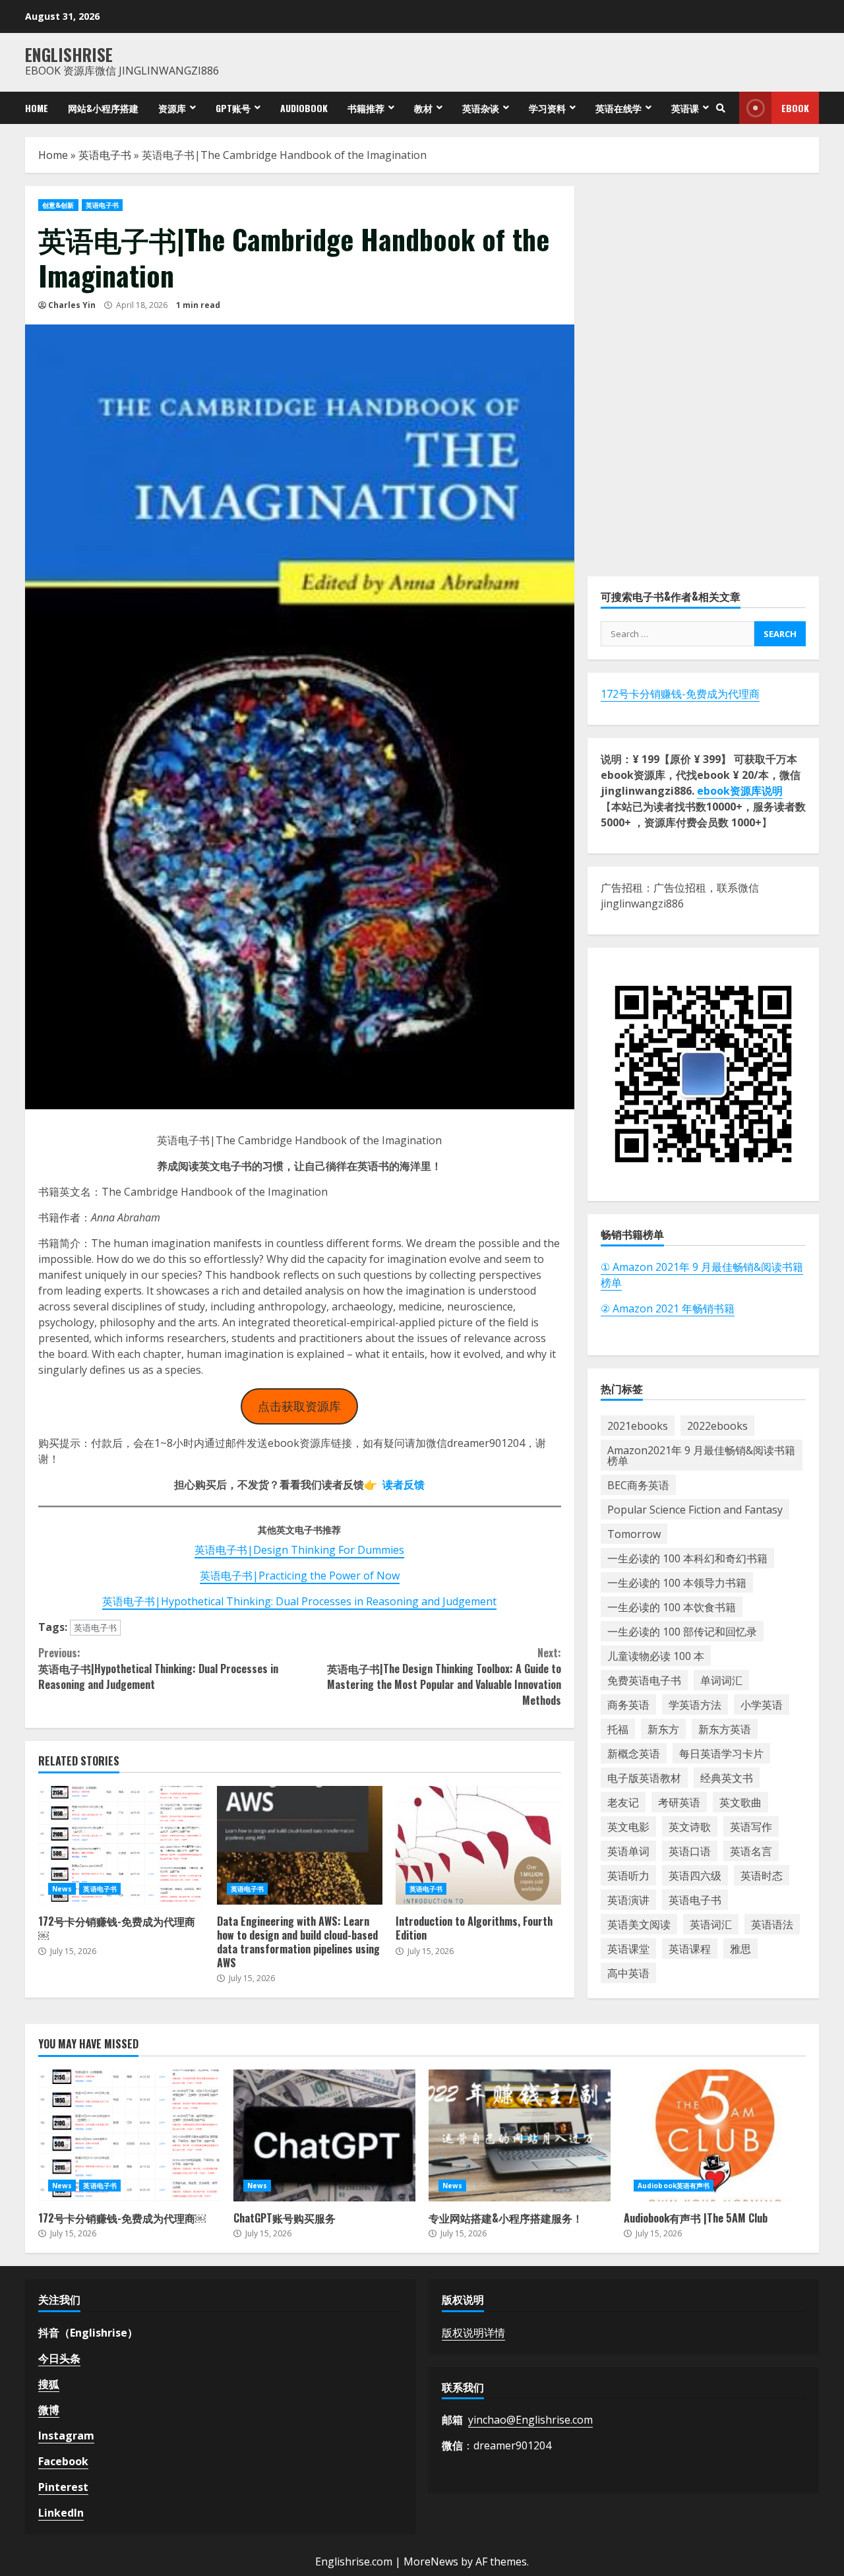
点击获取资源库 (299, 1406)
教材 (423, 108)
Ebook (795, 108)
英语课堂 (628, 1948)
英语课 (685, 108)
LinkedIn (61, 2513)
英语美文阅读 (639, 1924)
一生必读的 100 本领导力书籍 (677, 1582)
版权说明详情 (473, 2333)
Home (37, 108)
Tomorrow (634, 1533)
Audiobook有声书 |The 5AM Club (715, 2135)
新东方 (663, 1729)
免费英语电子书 (644, 1680)
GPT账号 (233, 108)
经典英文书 (727, 1777)
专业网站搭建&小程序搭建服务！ (520, 2135)
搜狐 (49, 2384)
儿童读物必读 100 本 (656, 1655)
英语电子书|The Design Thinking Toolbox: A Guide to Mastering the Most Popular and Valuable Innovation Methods (444, 1676)
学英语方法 (695, 1704)
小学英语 (762, 1704)
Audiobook (304, 108)
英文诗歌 (690, 1826)
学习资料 (547, 108)
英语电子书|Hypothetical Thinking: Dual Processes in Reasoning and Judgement (299, 1601)
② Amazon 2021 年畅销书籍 (668, 1308)
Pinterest (63, 2487)
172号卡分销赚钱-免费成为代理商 (680, 694)
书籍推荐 (366, 108)
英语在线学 (618, 108)
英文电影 (628, 1826)
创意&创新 (58, 205)
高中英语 (628, 1973)
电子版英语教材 (644, 1777)
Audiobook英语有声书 (674, 2186)
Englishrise (69, 54)
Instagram (66, 2436)
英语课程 (690, 1948)
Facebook (63, 2461)
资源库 (172, 108)
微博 (49, 2410)
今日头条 (59, 2358)
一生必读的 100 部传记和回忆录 (682, 1631)
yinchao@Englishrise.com (530, 2420)
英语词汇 (711, 1924)
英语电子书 (105, 155)
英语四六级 (695, 1875)
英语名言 (751, 1851)
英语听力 (628, 1875)
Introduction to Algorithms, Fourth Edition (478, 1845)
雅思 (740, 1948)
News (62, 1889)
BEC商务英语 (638, 1485)
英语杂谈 (481, 108)
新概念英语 (634, 1753)
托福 (618, 1729)
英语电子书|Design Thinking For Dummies (299, 1550)
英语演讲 (628, 1899)
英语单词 (628, 1851)
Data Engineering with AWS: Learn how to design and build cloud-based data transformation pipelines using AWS (300, 1845)
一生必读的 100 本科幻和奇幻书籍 (687, 1558)
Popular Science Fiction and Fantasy (695, 1509)
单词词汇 (721, 1680)
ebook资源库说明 (740, 791)
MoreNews (431, 2561)
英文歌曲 (740, 1802)
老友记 (623, 1802)
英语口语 (690, 1851)
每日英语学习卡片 (721, 1753)
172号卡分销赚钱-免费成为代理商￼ (121, 1845)
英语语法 (772, 1924)
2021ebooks (638, 1425)
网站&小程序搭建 (103, 108)
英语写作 (751, 1826)
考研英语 (679, 1802)
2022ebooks (717, 1425)
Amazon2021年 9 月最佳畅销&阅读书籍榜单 (701, 1455)
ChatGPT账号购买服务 (324, 2135)
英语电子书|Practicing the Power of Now (300, 1576)
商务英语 (628, 1704)
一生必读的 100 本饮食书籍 (672, 1607)
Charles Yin (72, 305)
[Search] (721, 108)
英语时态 (762, 1875)
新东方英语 (725, 1729)
